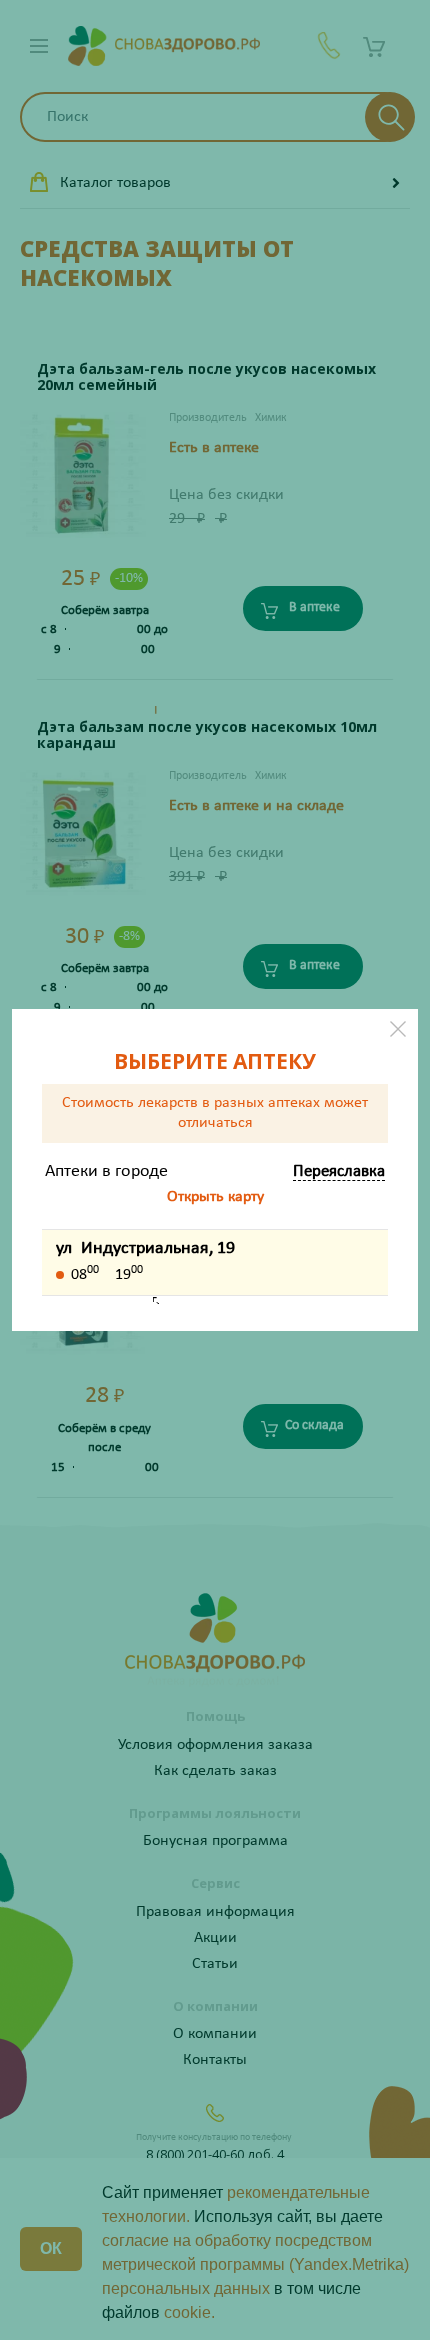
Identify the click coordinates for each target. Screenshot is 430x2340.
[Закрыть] (398, 1029)
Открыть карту (215, 1197)
